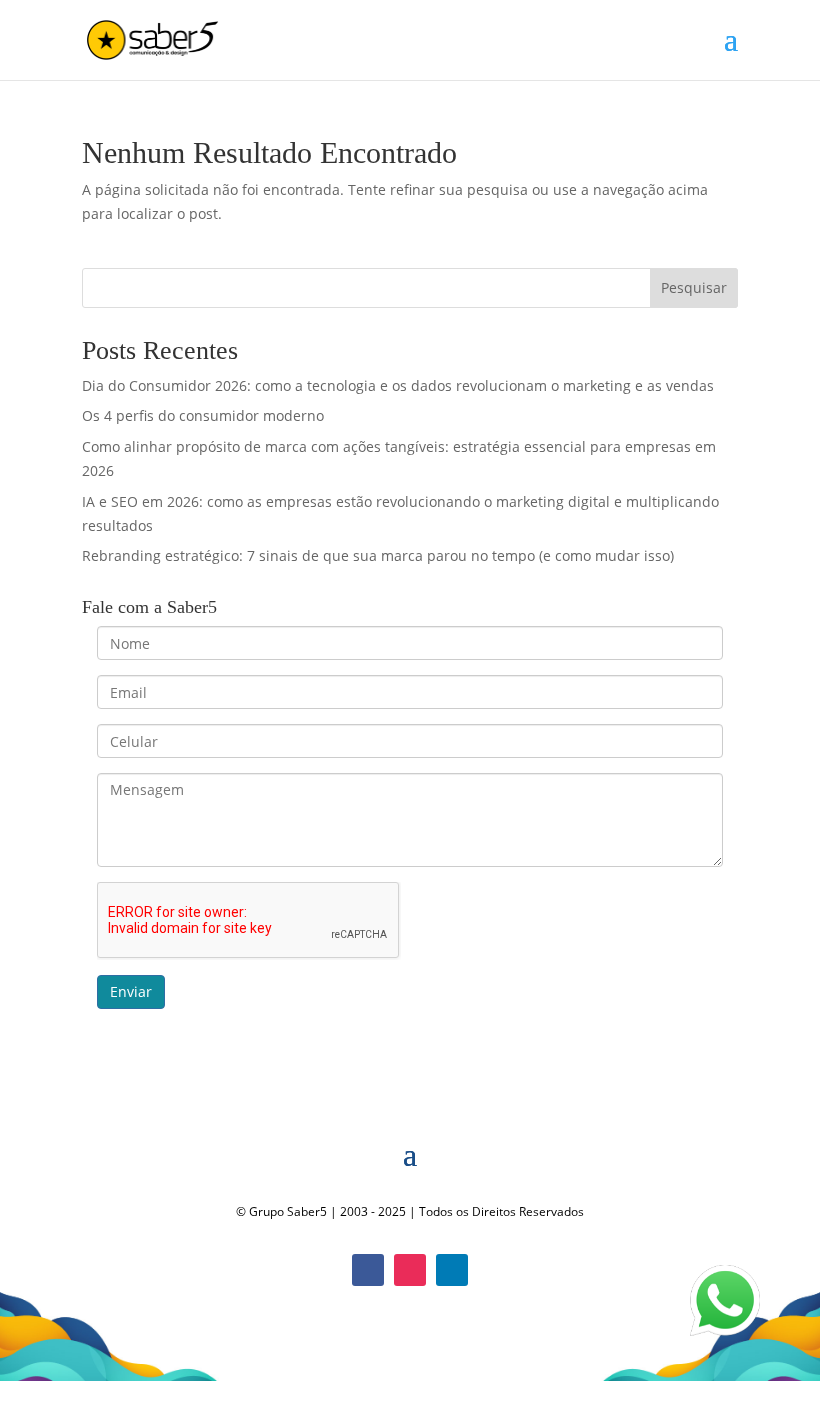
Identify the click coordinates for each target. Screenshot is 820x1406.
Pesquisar (694, 287)
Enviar (131, 991)
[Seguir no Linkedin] (452, 1270)
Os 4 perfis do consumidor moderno (203, 415)
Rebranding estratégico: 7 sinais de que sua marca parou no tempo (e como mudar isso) (378, 555)
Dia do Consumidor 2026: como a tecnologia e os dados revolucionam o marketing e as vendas (398, 385)
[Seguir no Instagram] (410, 1270)
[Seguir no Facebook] (368, 1270)
